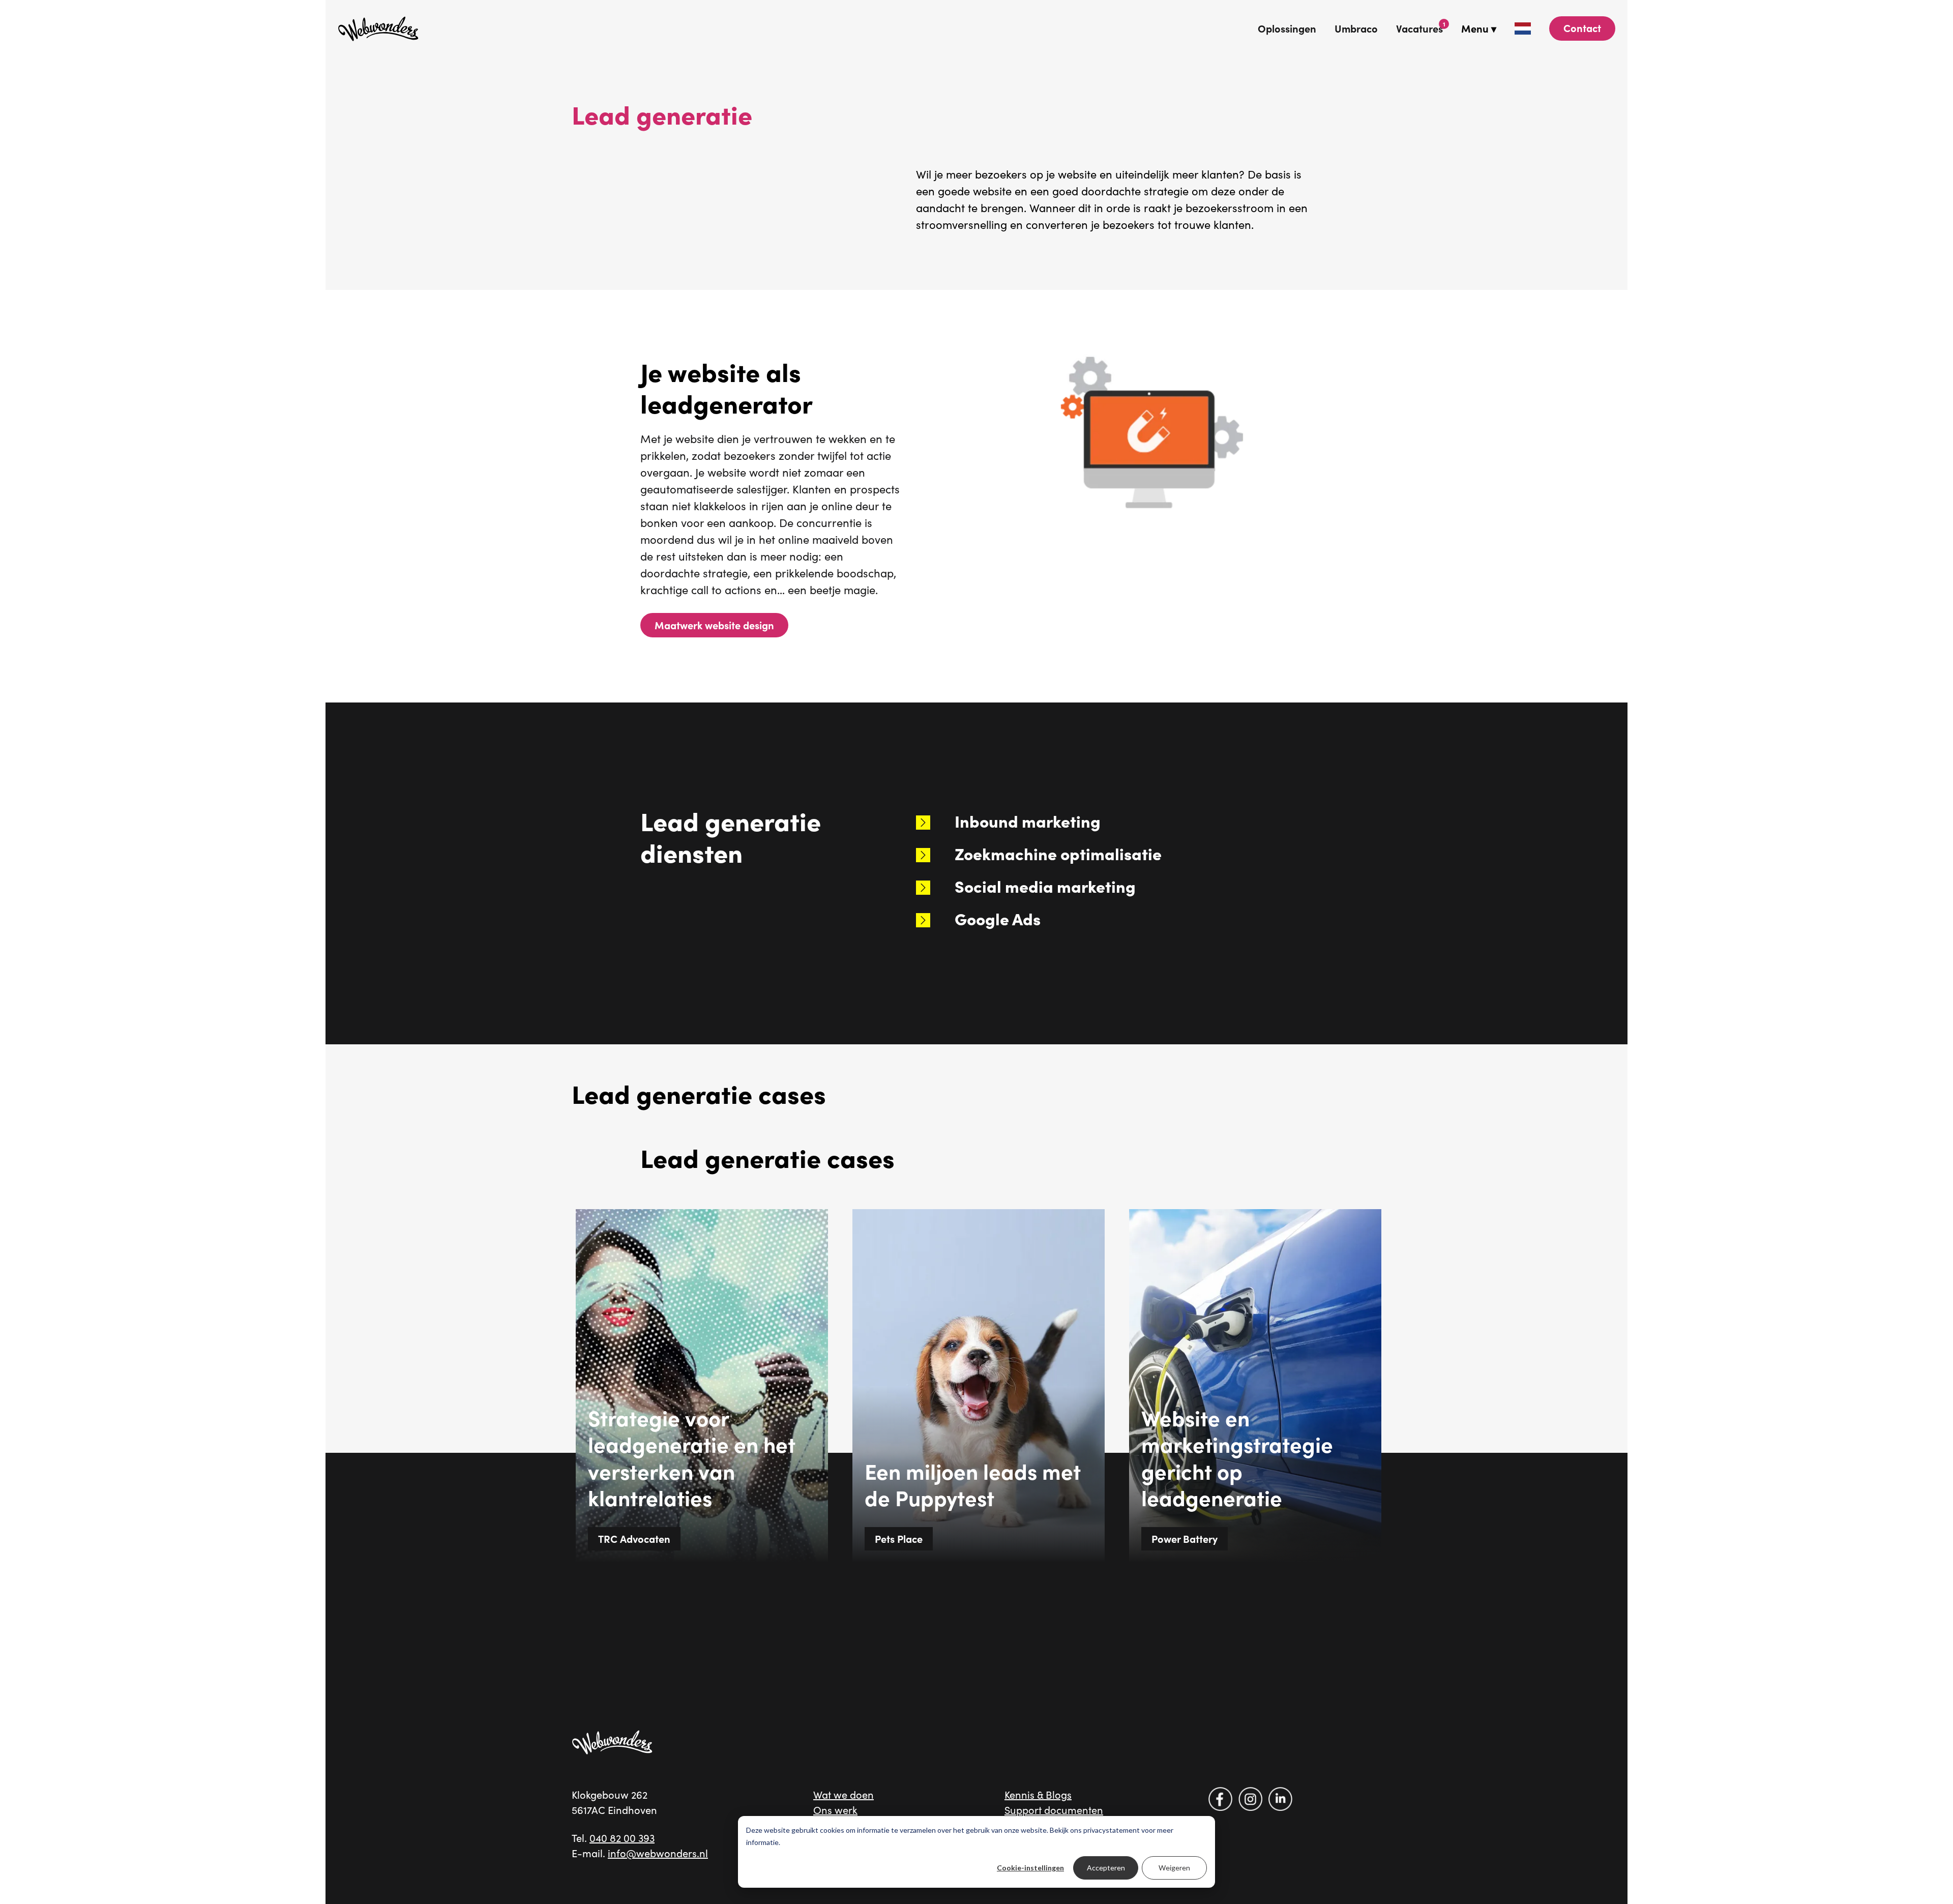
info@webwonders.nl (658, 1853)
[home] (378, 28)
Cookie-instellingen (1030, 1868)
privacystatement (1112, 1830)
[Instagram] (1250, 1799)
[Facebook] (1220, 1799)
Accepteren (1106, 1868)
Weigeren (1174, 1868)
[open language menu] (1523, 28)
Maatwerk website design (714, 625)
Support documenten (1054, 1810)
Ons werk (835, 1810)
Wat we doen (844, 1794)
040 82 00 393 (622, 1838)
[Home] (612, 1742)
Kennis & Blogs (1038, 1794)
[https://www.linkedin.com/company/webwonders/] (1280, 1799)
